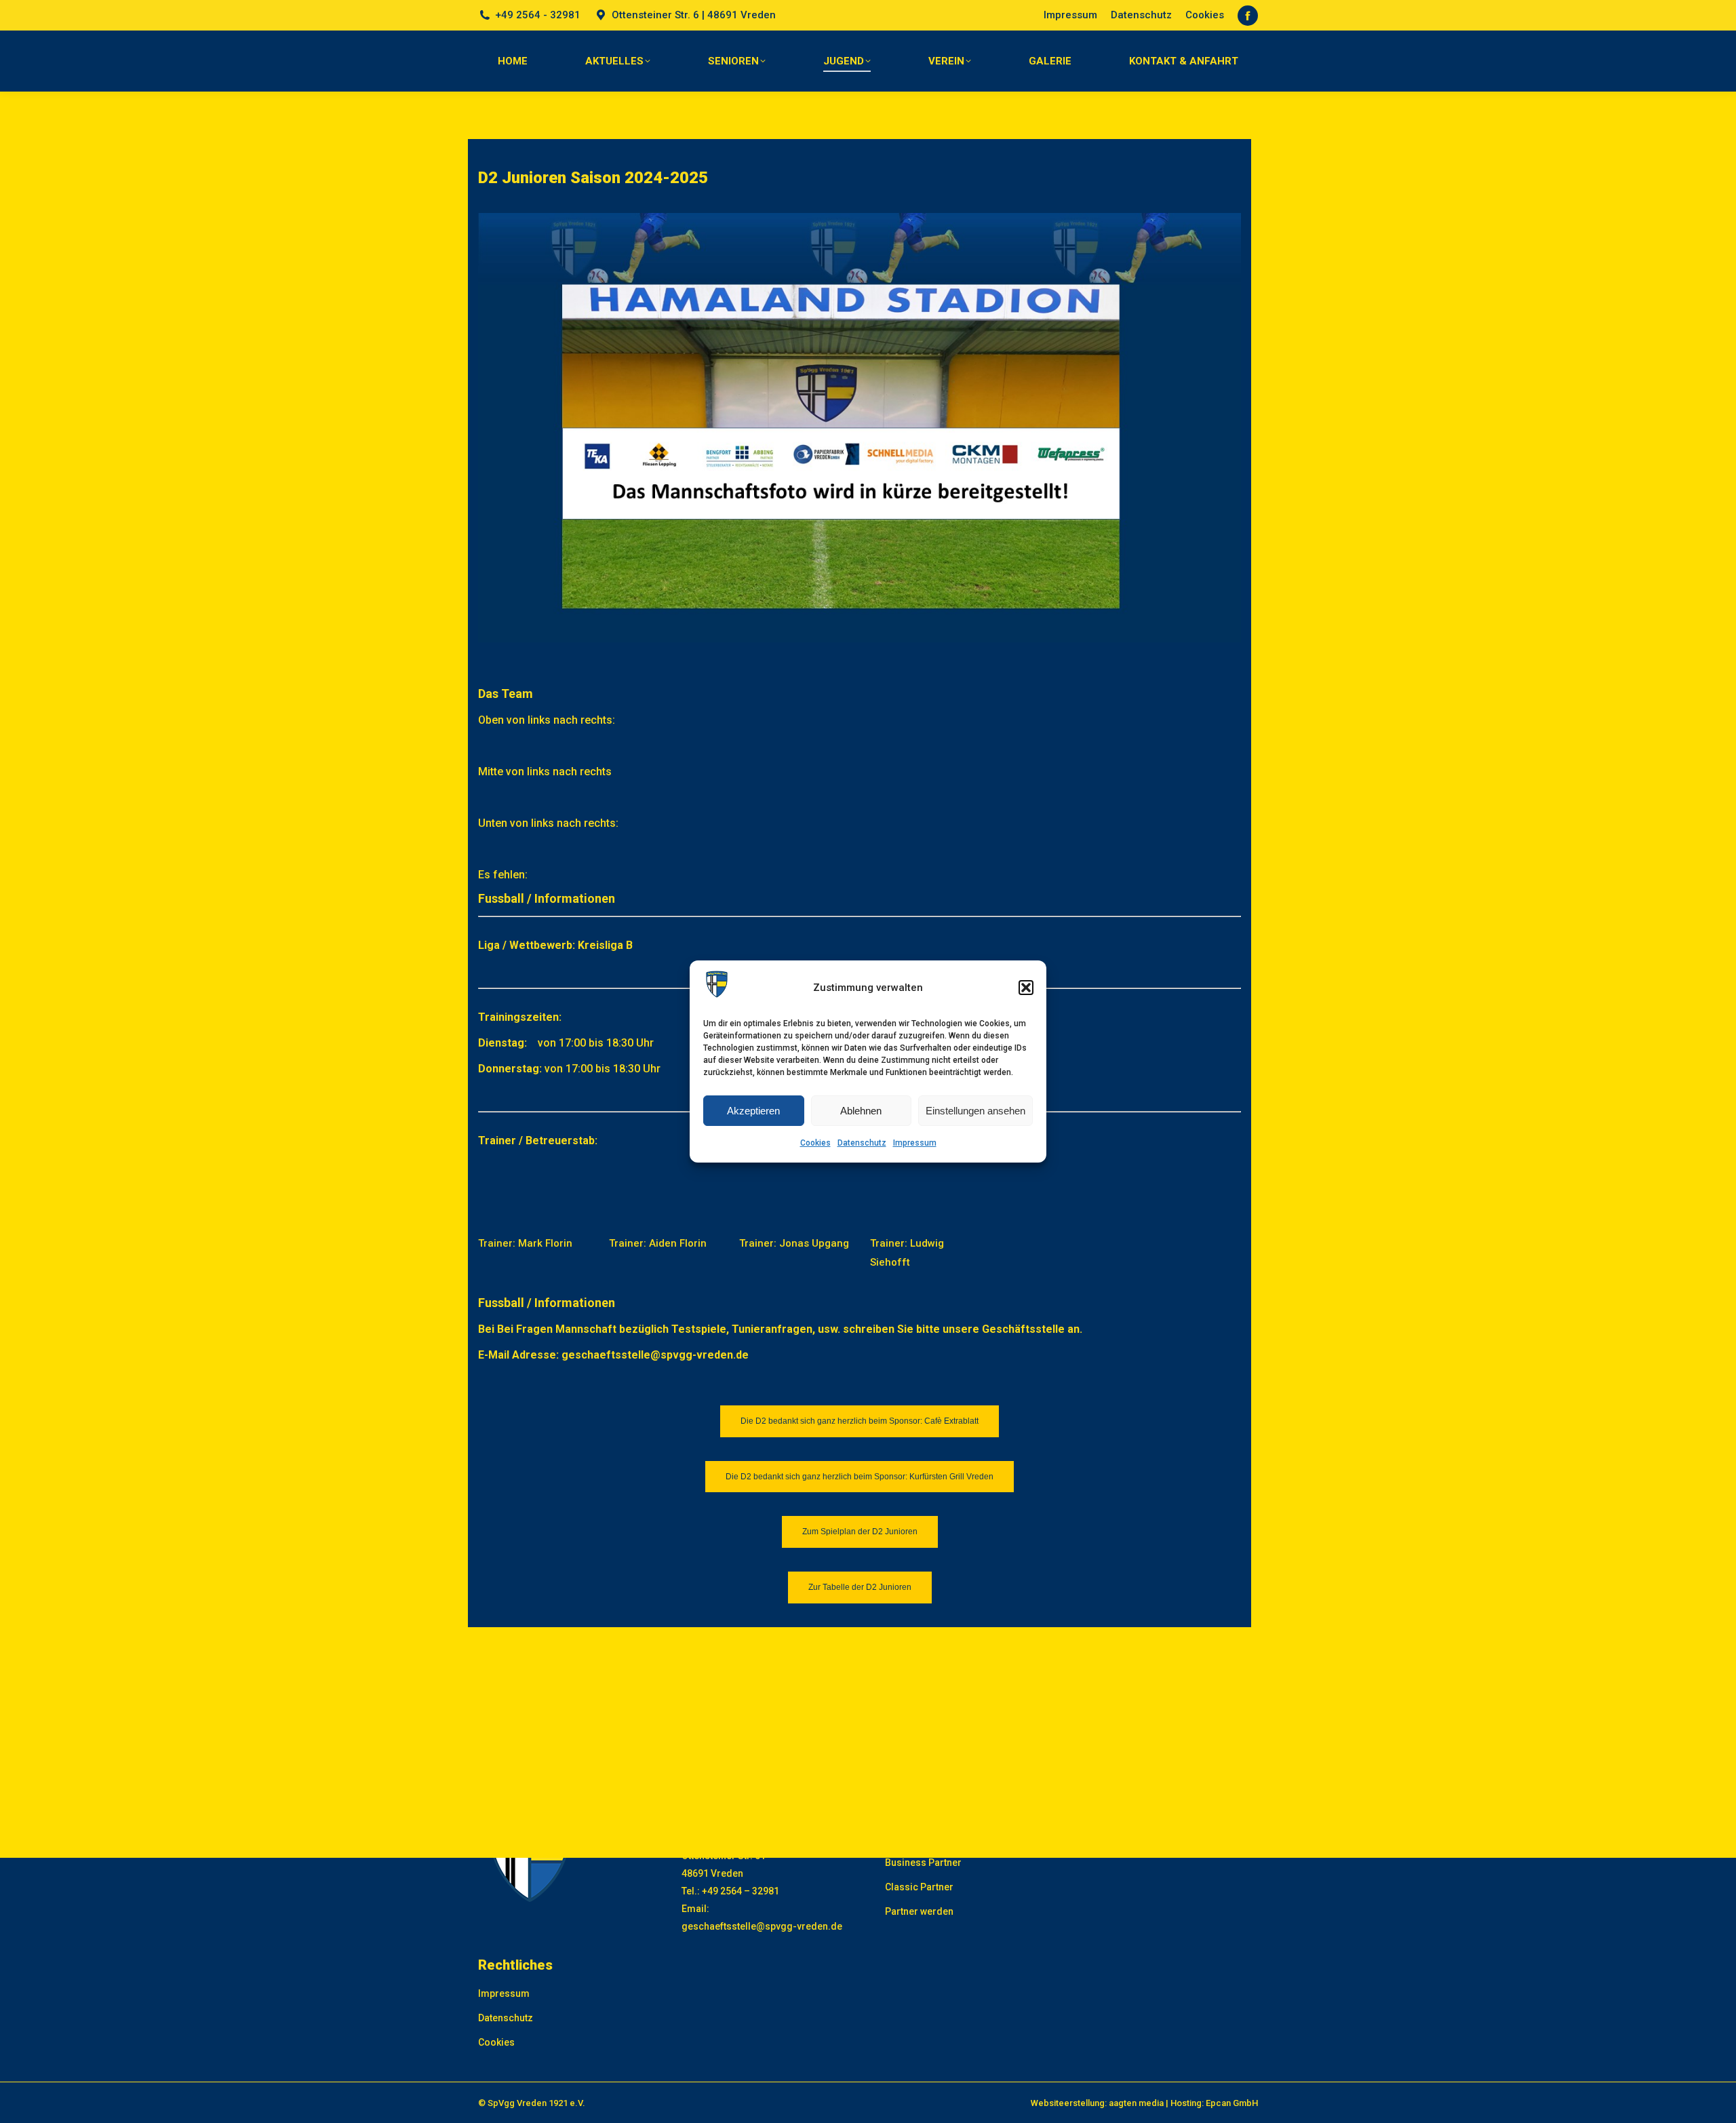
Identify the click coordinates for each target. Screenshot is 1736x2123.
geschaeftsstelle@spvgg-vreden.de (762, 1926)
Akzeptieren (753, 1111)
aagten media (1136, 2103)
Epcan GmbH (1232, 2103)
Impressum (915, 1143)
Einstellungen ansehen (975, 1111)
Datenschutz (862, 1143)
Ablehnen (861, 1111)
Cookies (815, 1143)
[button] (1026, 988)
